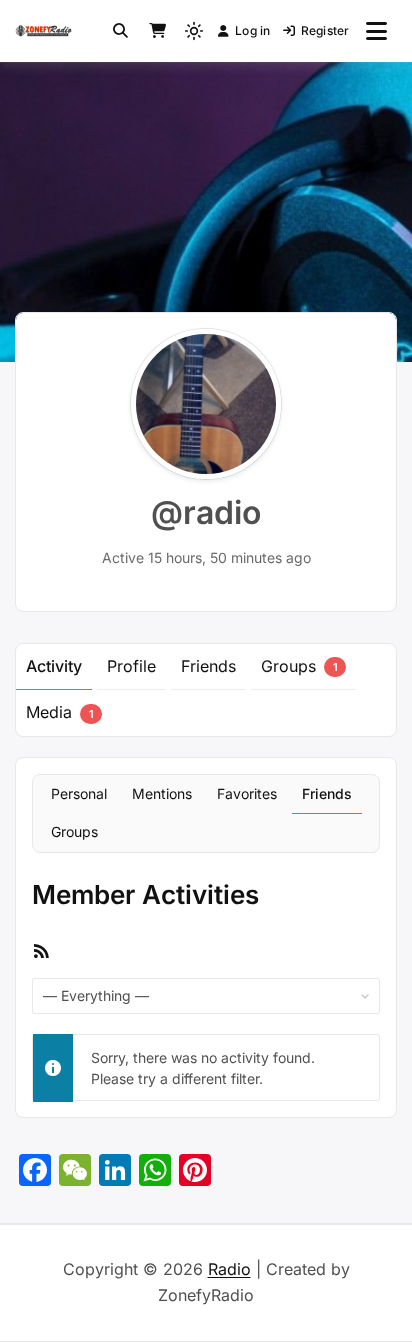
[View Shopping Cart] (157, 31)
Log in (252, 30)
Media (59, 712)
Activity (54, 666)
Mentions (162, 793)
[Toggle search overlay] (120, 31)
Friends (208, 666)
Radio (229, 1269)
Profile (131, 666)
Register (325, 30)
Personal (79, 793)
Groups (299, 666)
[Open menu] (376, 31)
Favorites (247, 793)
